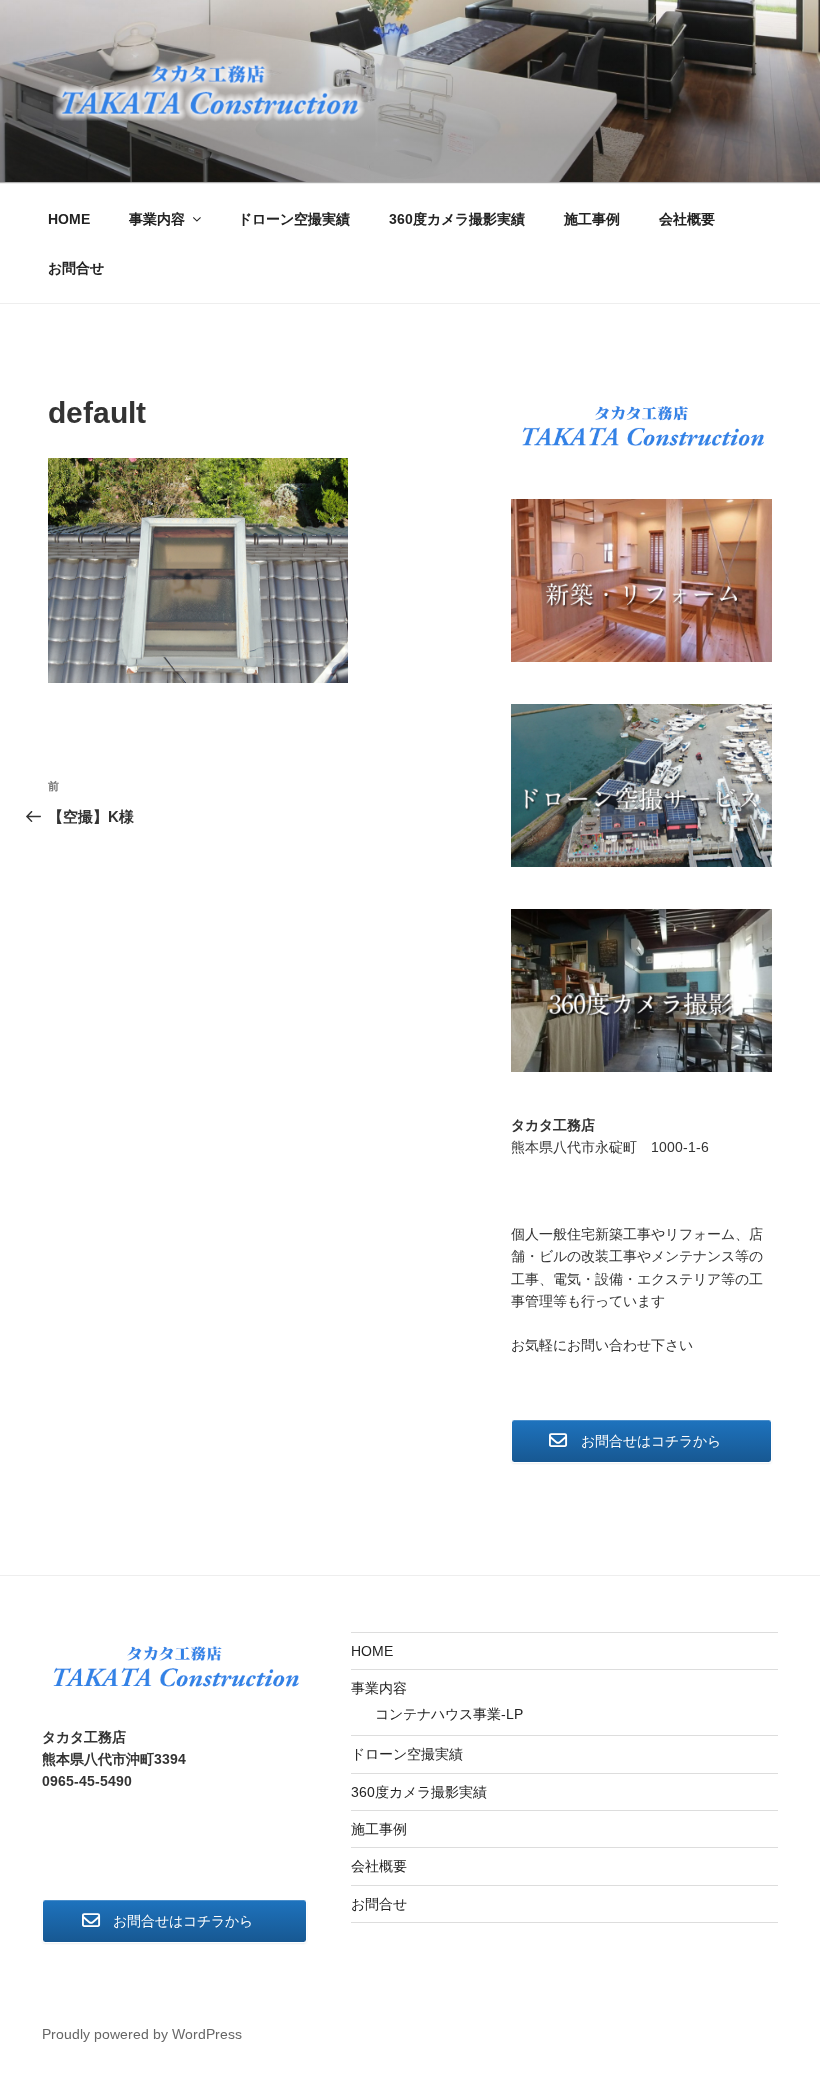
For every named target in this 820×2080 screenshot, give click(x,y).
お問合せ (76, 268)
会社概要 (687, 219)
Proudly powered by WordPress (142, 2034)
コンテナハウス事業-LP (449, 1714)
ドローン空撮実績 (294, 219)
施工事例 (592, 219)
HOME (69, 219)
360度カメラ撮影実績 (457, 219)
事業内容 (157, 219)
